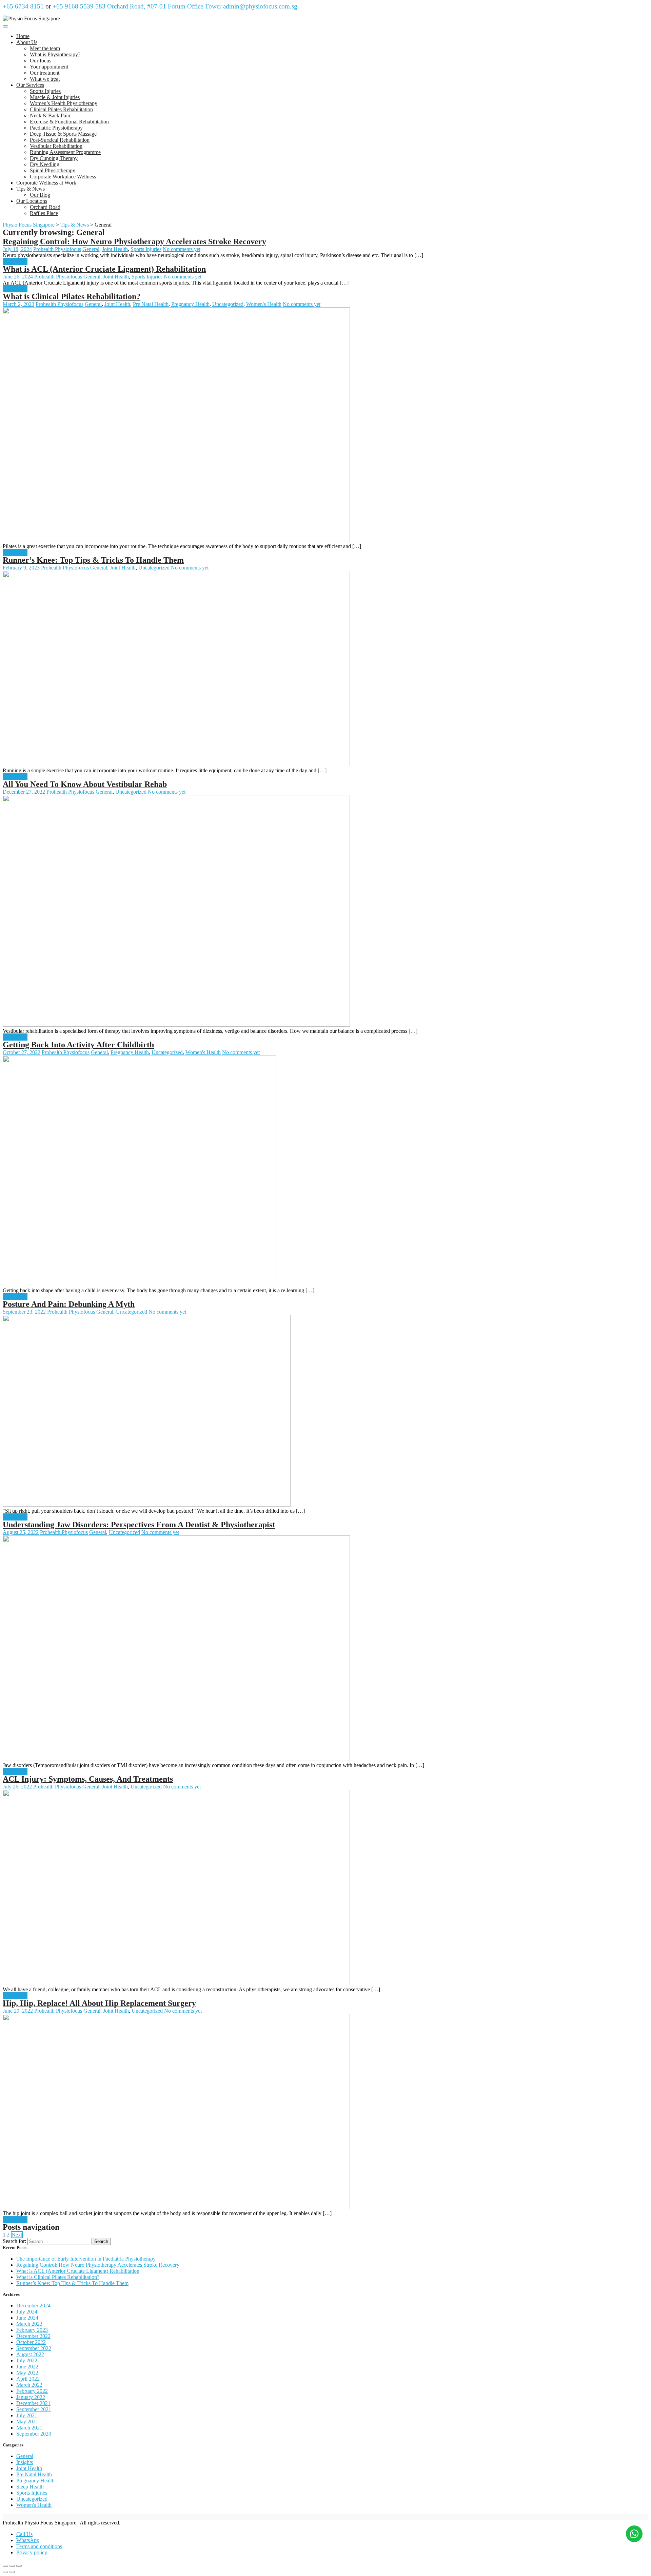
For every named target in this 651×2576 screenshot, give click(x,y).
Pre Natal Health (151, 304)
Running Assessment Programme (65, 152)
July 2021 (27, 2415)
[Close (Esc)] (5, 2566)
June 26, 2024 (18, 277)
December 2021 (33, 2403)
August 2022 (30, 2354)
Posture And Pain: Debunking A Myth (69, 1304)
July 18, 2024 (17, 249)
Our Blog (40, 195)
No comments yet (182, 249)
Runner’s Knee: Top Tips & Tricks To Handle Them (93, 560)
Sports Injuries (45, 91)
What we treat (45, 79)
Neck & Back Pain (50, 115)
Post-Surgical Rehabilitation (60, 140)
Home (23, 36)
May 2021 (27, 2422)
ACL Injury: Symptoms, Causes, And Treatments (88, 1779)
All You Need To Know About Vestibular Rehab (85, 784)
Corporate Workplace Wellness (63, 177)
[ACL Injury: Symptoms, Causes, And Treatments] (176, 1983)
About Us (27, 42)
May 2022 (27, 2373)
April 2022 (28, 2379)
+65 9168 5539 (73, 6)
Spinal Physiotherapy (53, 170)
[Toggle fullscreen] (12, 2566)
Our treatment (45, 73)
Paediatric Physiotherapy (56, 128)
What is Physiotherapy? (55, 54)
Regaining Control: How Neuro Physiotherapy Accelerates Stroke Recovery (134, 241)
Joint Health (115, 249)
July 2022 (27, 2360)
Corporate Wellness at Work (46, 183)
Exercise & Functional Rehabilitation (69, 122)
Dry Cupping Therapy (54, 158)
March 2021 (29, 2428)
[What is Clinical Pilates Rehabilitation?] (176, 540)
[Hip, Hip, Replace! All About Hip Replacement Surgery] (176, 2207)
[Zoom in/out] (19, 2566)
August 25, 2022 (21, 1532)
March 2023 (29, 2324)
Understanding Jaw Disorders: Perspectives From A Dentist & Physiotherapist (139, 1525)
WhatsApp (28, 2540)
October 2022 (31, 2342)
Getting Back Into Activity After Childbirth (78, 1045)
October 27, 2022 (22, 1052)
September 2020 (34, 2434)
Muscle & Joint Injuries (55, 97)
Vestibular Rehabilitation (56, 146)
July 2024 (27, 2312)
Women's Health (264, 304)
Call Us (24, 2534)
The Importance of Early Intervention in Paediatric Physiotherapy (86, 2259)
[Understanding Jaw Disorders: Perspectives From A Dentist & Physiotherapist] (176, 1759)
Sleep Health (30, 2487)
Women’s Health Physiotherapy (64, 103)
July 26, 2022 (17, 1787)
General (91, 249)
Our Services (30, 85)
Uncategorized (228, 304)
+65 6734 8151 (23, 6)
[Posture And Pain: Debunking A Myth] (147, 1505)
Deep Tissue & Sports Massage (63, 134)
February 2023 (32, 2330)
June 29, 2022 (18, 2011)
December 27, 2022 (24, 792)
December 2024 (33, 2306)
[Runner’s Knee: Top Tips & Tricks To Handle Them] (176, 764)
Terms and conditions (39, 2546)
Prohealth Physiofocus (57, 249)
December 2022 (33, 2336)
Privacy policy (32, 2552)
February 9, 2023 (21, 568)
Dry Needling (45, 164)
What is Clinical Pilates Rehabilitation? (72, 296)
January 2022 (31, 2397)
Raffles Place (44, 213)
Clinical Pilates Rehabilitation (61, 109)
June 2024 (27, 2318)
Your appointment (49, 67)
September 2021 (34, 2409)
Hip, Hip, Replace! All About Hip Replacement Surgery (99, 2003)
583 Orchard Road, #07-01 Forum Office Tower (158, 6)
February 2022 (32, 2391)
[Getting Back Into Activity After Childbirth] (139, 1284)
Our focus (41, 61)
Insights (25, 2462)
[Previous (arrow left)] (5, 2572)
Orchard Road (45, 207)
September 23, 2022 (24, 1312)
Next (17, 2235)
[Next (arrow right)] (12, 2572)
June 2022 (27, 2367)
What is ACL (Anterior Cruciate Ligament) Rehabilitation (104, 269)
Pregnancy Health (190, 304)
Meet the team (45, 48)
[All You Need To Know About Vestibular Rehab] (176, 1025)
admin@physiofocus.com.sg (260, 6)
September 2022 (34, 2348)
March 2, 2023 (18, 304)
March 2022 (29, 2385)
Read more (15, 261)
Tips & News (31, 189)
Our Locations (32, 201)
